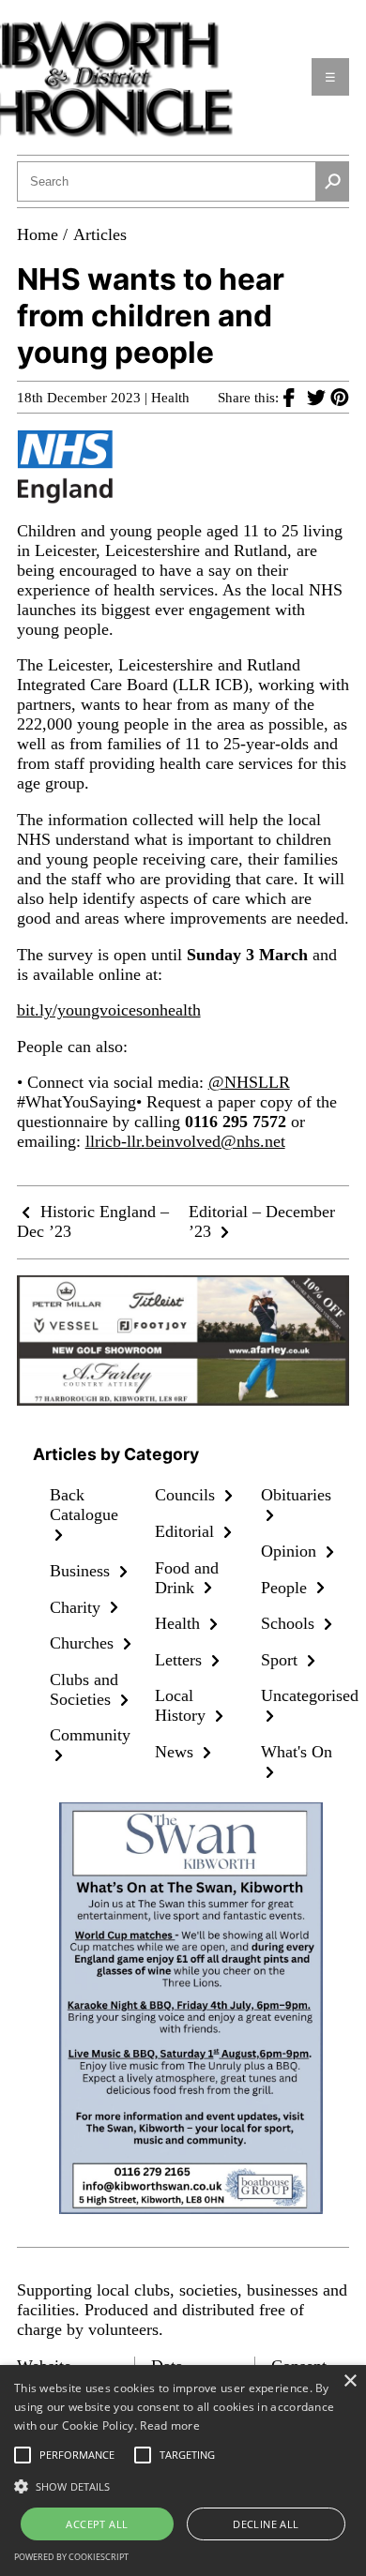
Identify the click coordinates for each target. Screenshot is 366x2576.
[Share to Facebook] (295, 397)
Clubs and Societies (84, 1689)
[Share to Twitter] (319, 397)
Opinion (291, 1551)
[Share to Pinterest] (340, 397)
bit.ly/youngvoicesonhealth (109, 1010)
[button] (183, 2485)
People (286, 1588)
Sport (282, 1660)
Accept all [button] (97, 2524)
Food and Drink (187, 1578)
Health (170, 398)
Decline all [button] (266, 2524)
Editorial (187, 1531)
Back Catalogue (84, 1505)
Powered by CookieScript (71, 2557)
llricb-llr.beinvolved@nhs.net (185, 1141)
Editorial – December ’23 (262, 1221)
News (176, 1752)
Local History (183, 1705)
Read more (170, 2425)
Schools (290, 1623)
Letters (181, 1660)
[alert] (183, 2471)
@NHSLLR (249, 1082)
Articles (100, 234)
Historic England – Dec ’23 (93, 1221)
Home (38, 234)
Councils (187, 1495)
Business (82, 1571)
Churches (84, 1643)
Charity (77, 1607)
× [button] (350, 2381)
